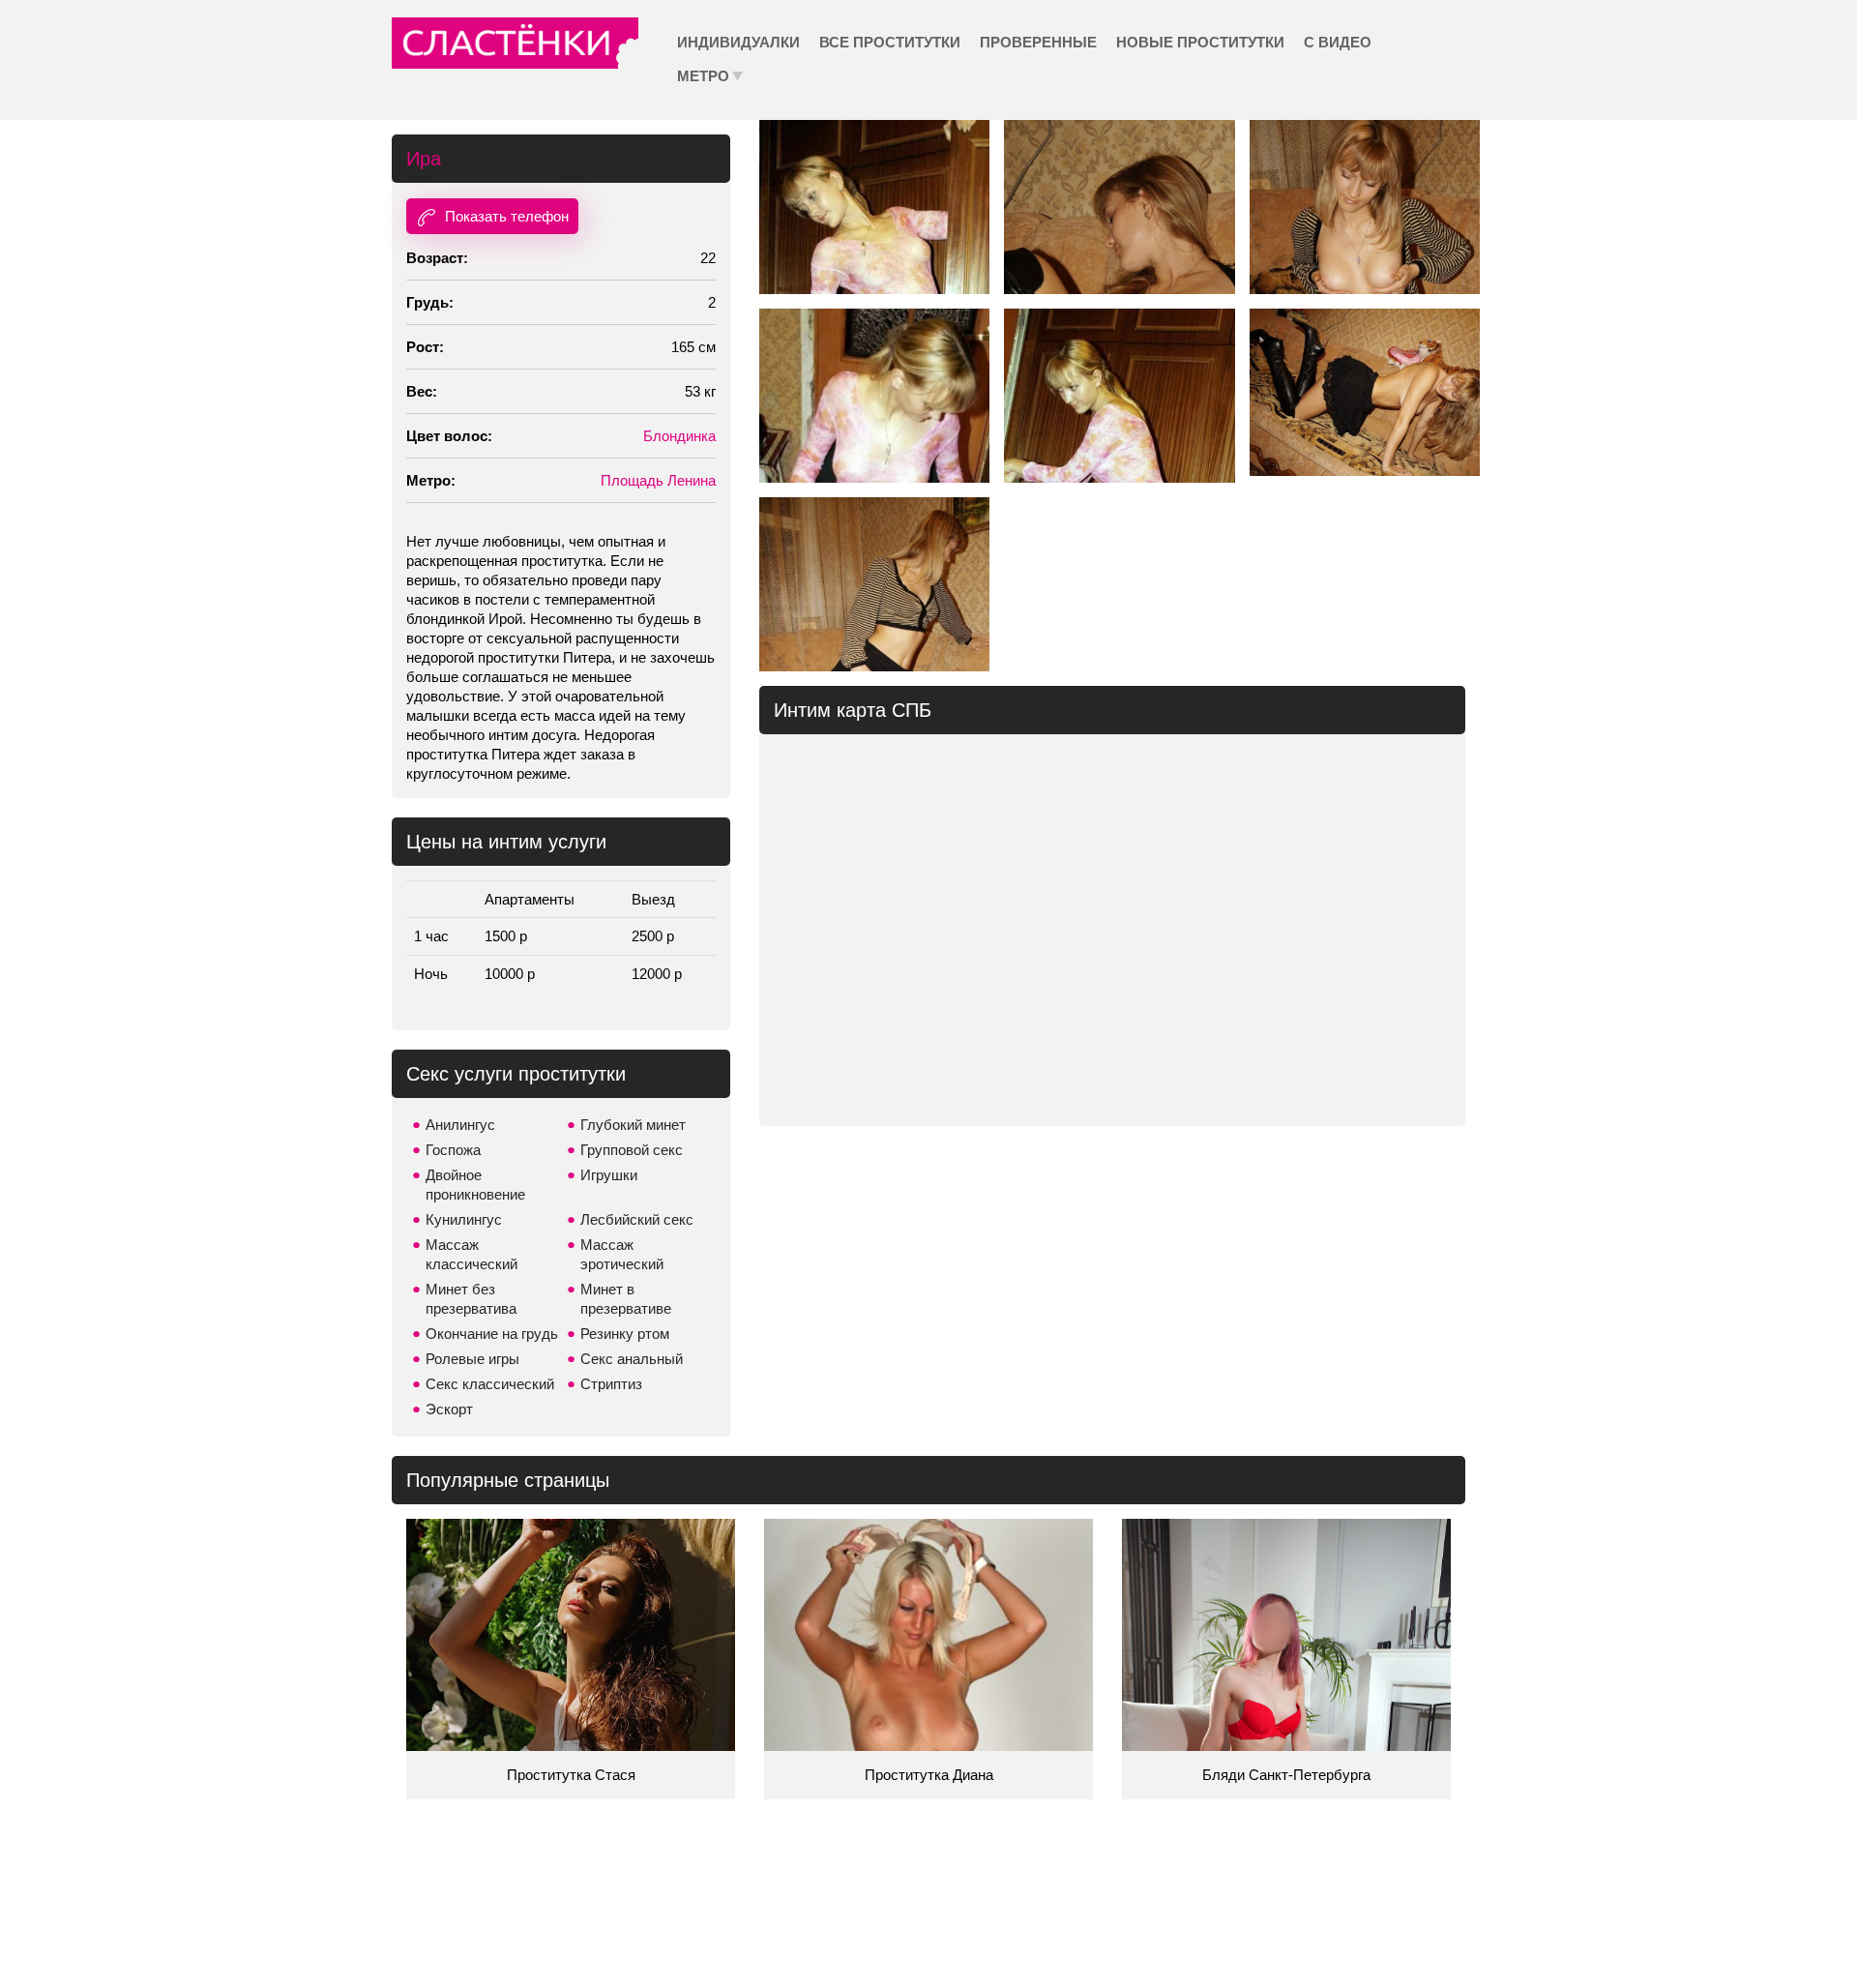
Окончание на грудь (492, 1334)
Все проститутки (890, 42)
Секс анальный (632, 1359)
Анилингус (460, 1125)
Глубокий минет (633, 1125)
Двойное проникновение (475, 1185)
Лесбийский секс (637, 1219)
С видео (1338, 42)
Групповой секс (632, 1150)
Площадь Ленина (658, 480)
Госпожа (453, 1150)
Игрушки (609, 1175)
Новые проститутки (1200, 42)
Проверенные (1038, 42)
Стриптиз (611, 1384)
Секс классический (490, 1384)
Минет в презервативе (626, 1299)
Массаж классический (472, 1254)
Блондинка (679, 436)
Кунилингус (464, 1219)
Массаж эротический (622, 1254)
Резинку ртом (625, 1334)
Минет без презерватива (471, 1299)
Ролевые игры (472, 1359)
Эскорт (449, 1409)
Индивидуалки (738, 42)
